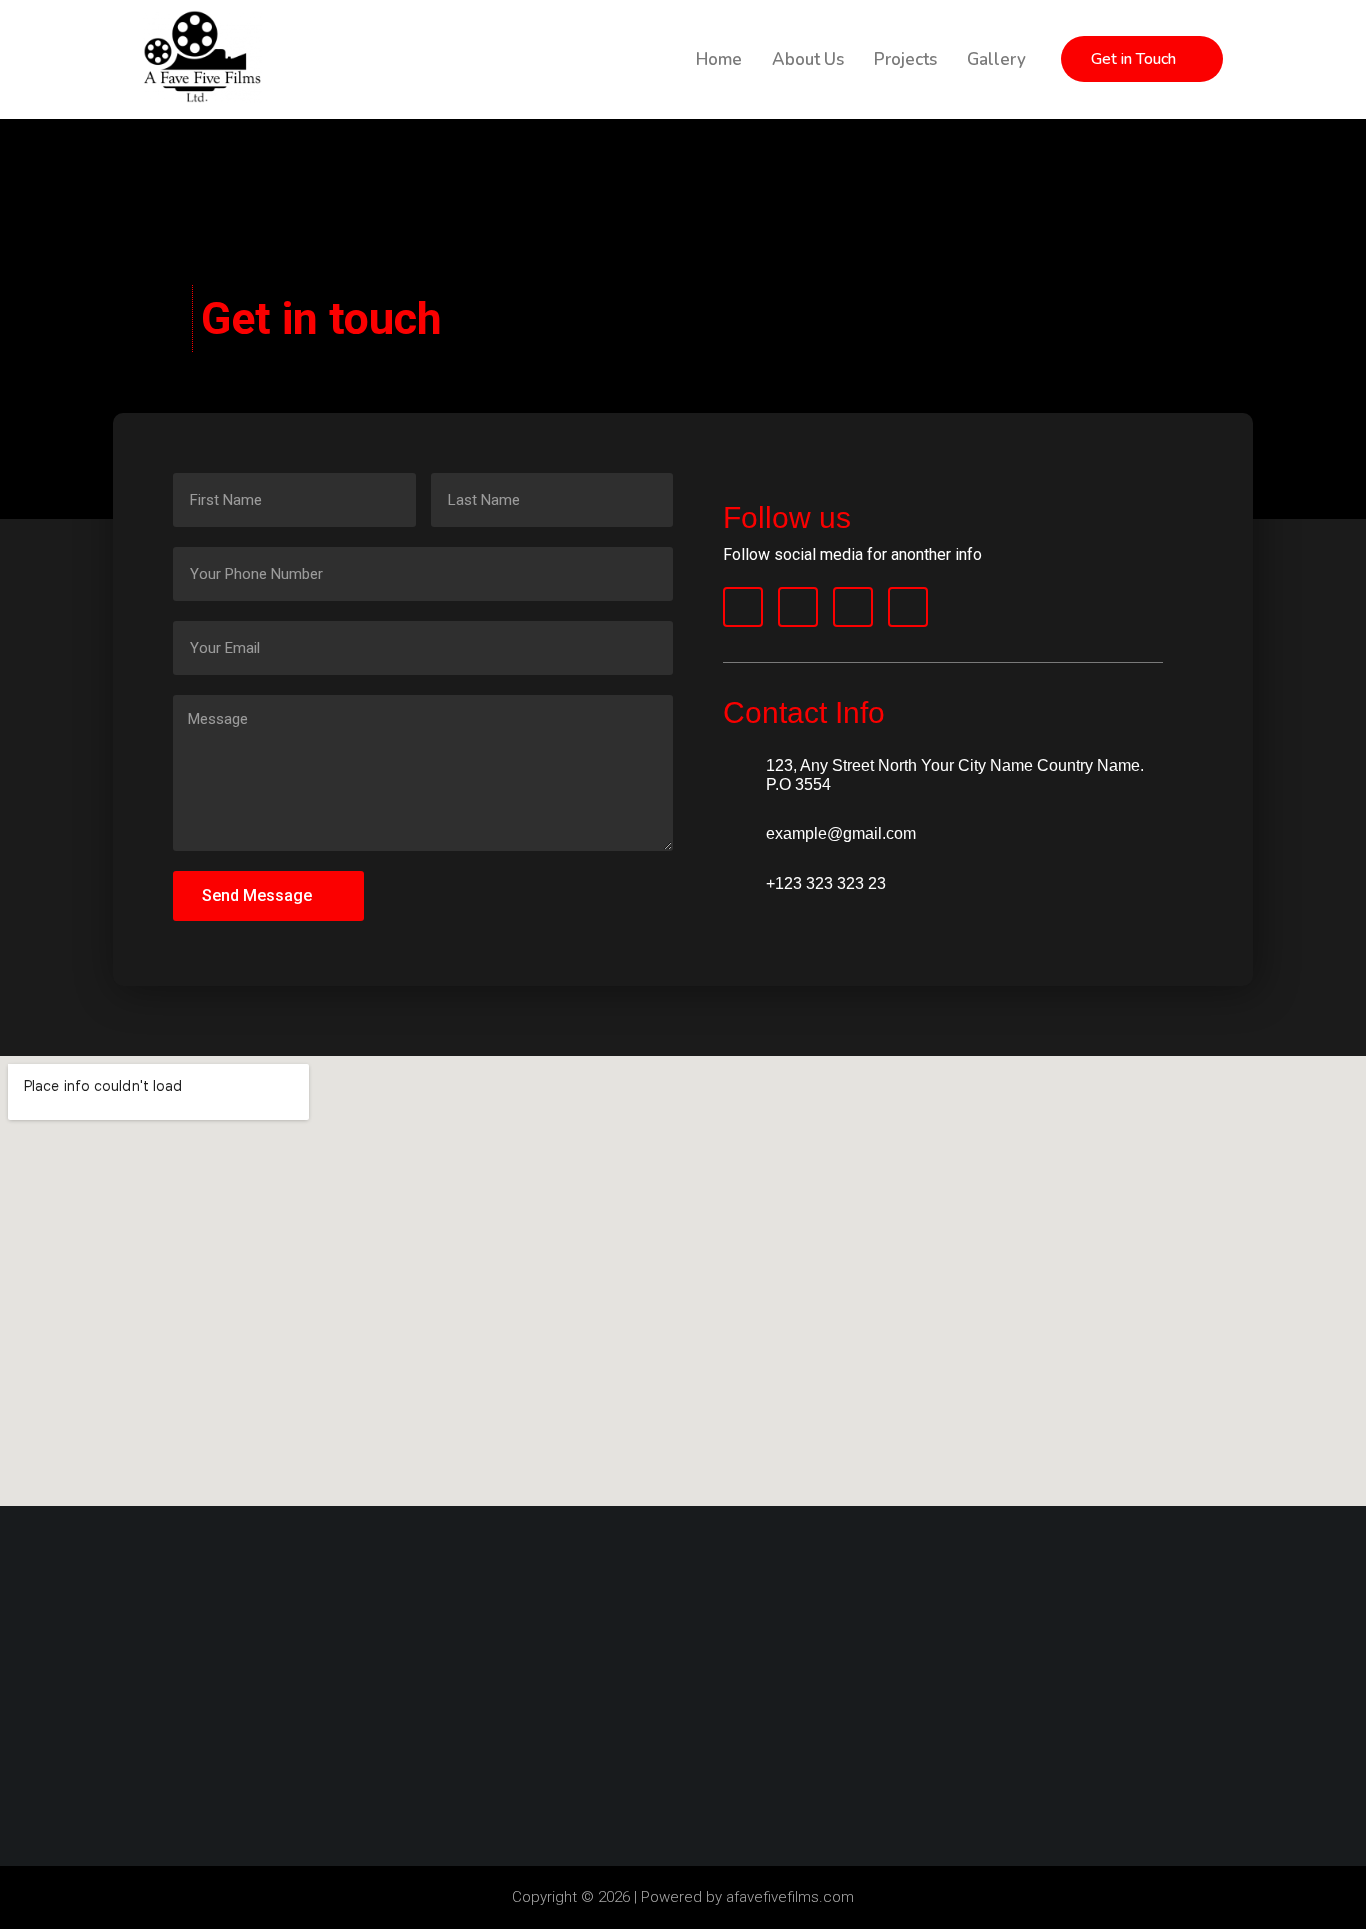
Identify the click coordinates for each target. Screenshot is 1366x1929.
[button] (1142, 59)
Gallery (996, 59)
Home (719, 59)
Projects (905, 59)
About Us (808, 59)
